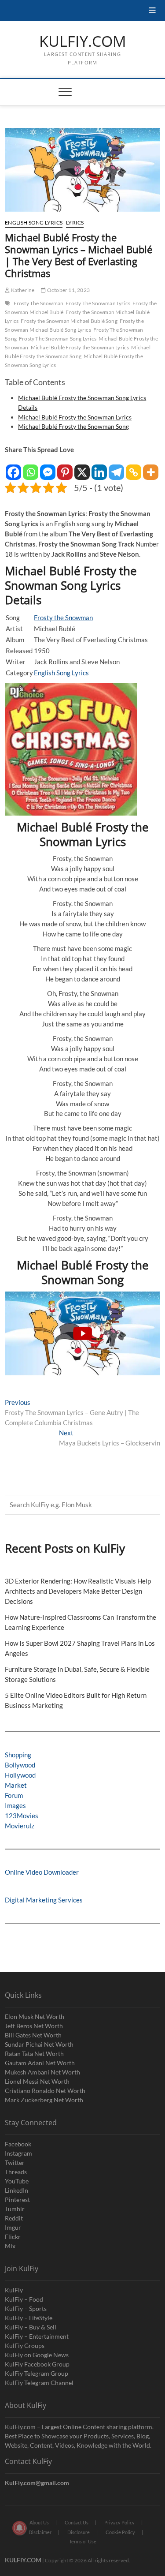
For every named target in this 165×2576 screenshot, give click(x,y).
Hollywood (20, 1775)
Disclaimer (40, 2532)
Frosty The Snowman (39, 303)
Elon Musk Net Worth (35, 2016)
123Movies (22, 1816)
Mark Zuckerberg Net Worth (44, 2100)
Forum (14, 1795)
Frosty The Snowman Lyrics (98, 303)
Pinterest (17, 2200)
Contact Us (77, 2522)
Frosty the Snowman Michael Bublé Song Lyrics (74, 325)
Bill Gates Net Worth (33, 2035)
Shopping (18, 1755)
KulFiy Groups (25, 2346)
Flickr (13, 2237)
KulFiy (14, 2290)
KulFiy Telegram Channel (39, 2383)
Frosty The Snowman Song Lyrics (58, 339)
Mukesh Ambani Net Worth (42, 2072)
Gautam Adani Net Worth (40, 2063)
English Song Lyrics (34, 223)
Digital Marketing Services (44, 1900)
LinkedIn (16, 2190)
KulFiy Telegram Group (37, 2373)
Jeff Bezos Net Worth (34, 2026)
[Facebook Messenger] (48, 468)
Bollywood (20, 1765)
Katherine (22, 290)
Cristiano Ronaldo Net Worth (45, 2091)
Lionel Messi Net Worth (37, 2081)
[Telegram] (116, 468)
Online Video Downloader (42, 1872)
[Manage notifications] (19, 2528)
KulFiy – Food (24, 2299)
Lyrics (75, 223)
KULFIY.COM (83, 41)
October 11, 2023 (68, 290)
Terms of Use (83, 2541)
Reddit (14, 2218)
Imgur (13, 2227)
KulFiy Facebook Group (37, 2364)
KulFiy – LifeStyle (29, 2318)
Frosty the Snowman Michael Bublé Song (69, 321)
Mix (10, 2246)
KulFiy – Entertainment (37, 2336)
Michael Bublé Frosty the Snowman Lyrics (80, 347)
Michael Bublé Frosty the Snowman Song (78, 352)
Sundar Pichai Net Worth (39, 2044)
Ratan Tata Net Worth (34, 2054)
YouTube (17, 2181)
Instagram (18, 2153)
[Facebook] (13, 468)
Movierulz (20, 1826)
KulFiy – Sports (26, 2308)
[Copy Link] (134, 468)
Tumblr (15, 2209)
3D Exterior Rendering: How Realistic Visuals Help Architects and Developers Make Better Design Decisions (78, 1591)
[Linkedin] (99, 468)
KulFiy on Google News (37, 2355)
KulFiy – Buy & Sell (31, 2327)
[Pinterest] (65, 468)
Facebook (18, 2144)
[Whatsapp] (31, 468)
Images (15, 1805)
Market (16, 1785)
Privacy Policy (119, 2522)
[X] (82, 468)
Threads (16, 2172)
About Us (39, 2522)
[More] (151, 468)
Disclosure (79, 2532)
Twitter (15, 2162)
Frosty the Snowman (63, 618)
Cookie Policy (120, 2532)
